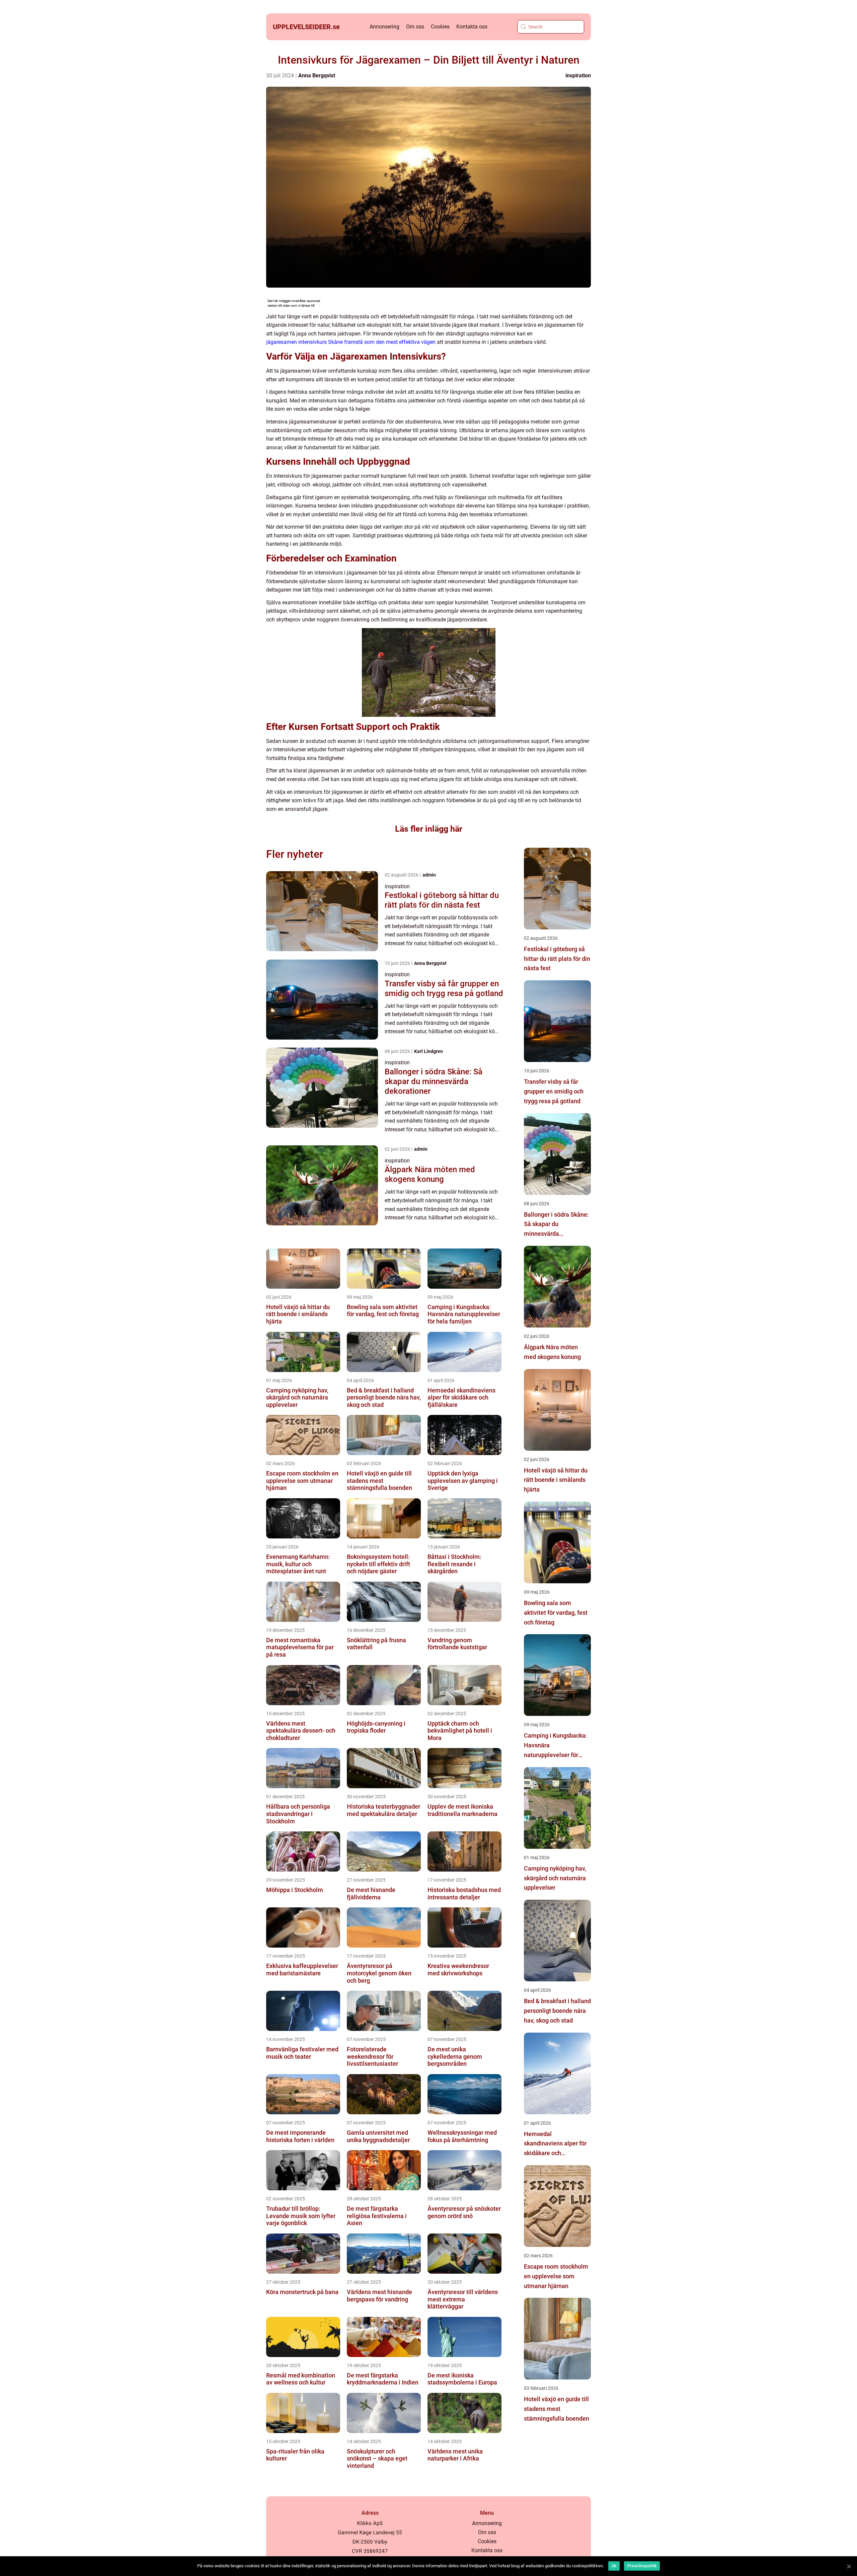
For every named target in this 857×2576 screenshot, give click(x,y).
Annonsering (384, 27)
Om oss (415, 27)
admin (429, 875)
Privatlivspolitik (642, 2566)
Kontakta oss (472, 27)
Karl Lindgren (428, 1051)
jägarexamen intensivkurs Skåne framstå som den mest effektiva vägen (351, 342)
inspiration (578, 75)
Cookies (440, 27)
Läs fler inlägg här (429, 829)
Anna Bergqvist (317, 75)
